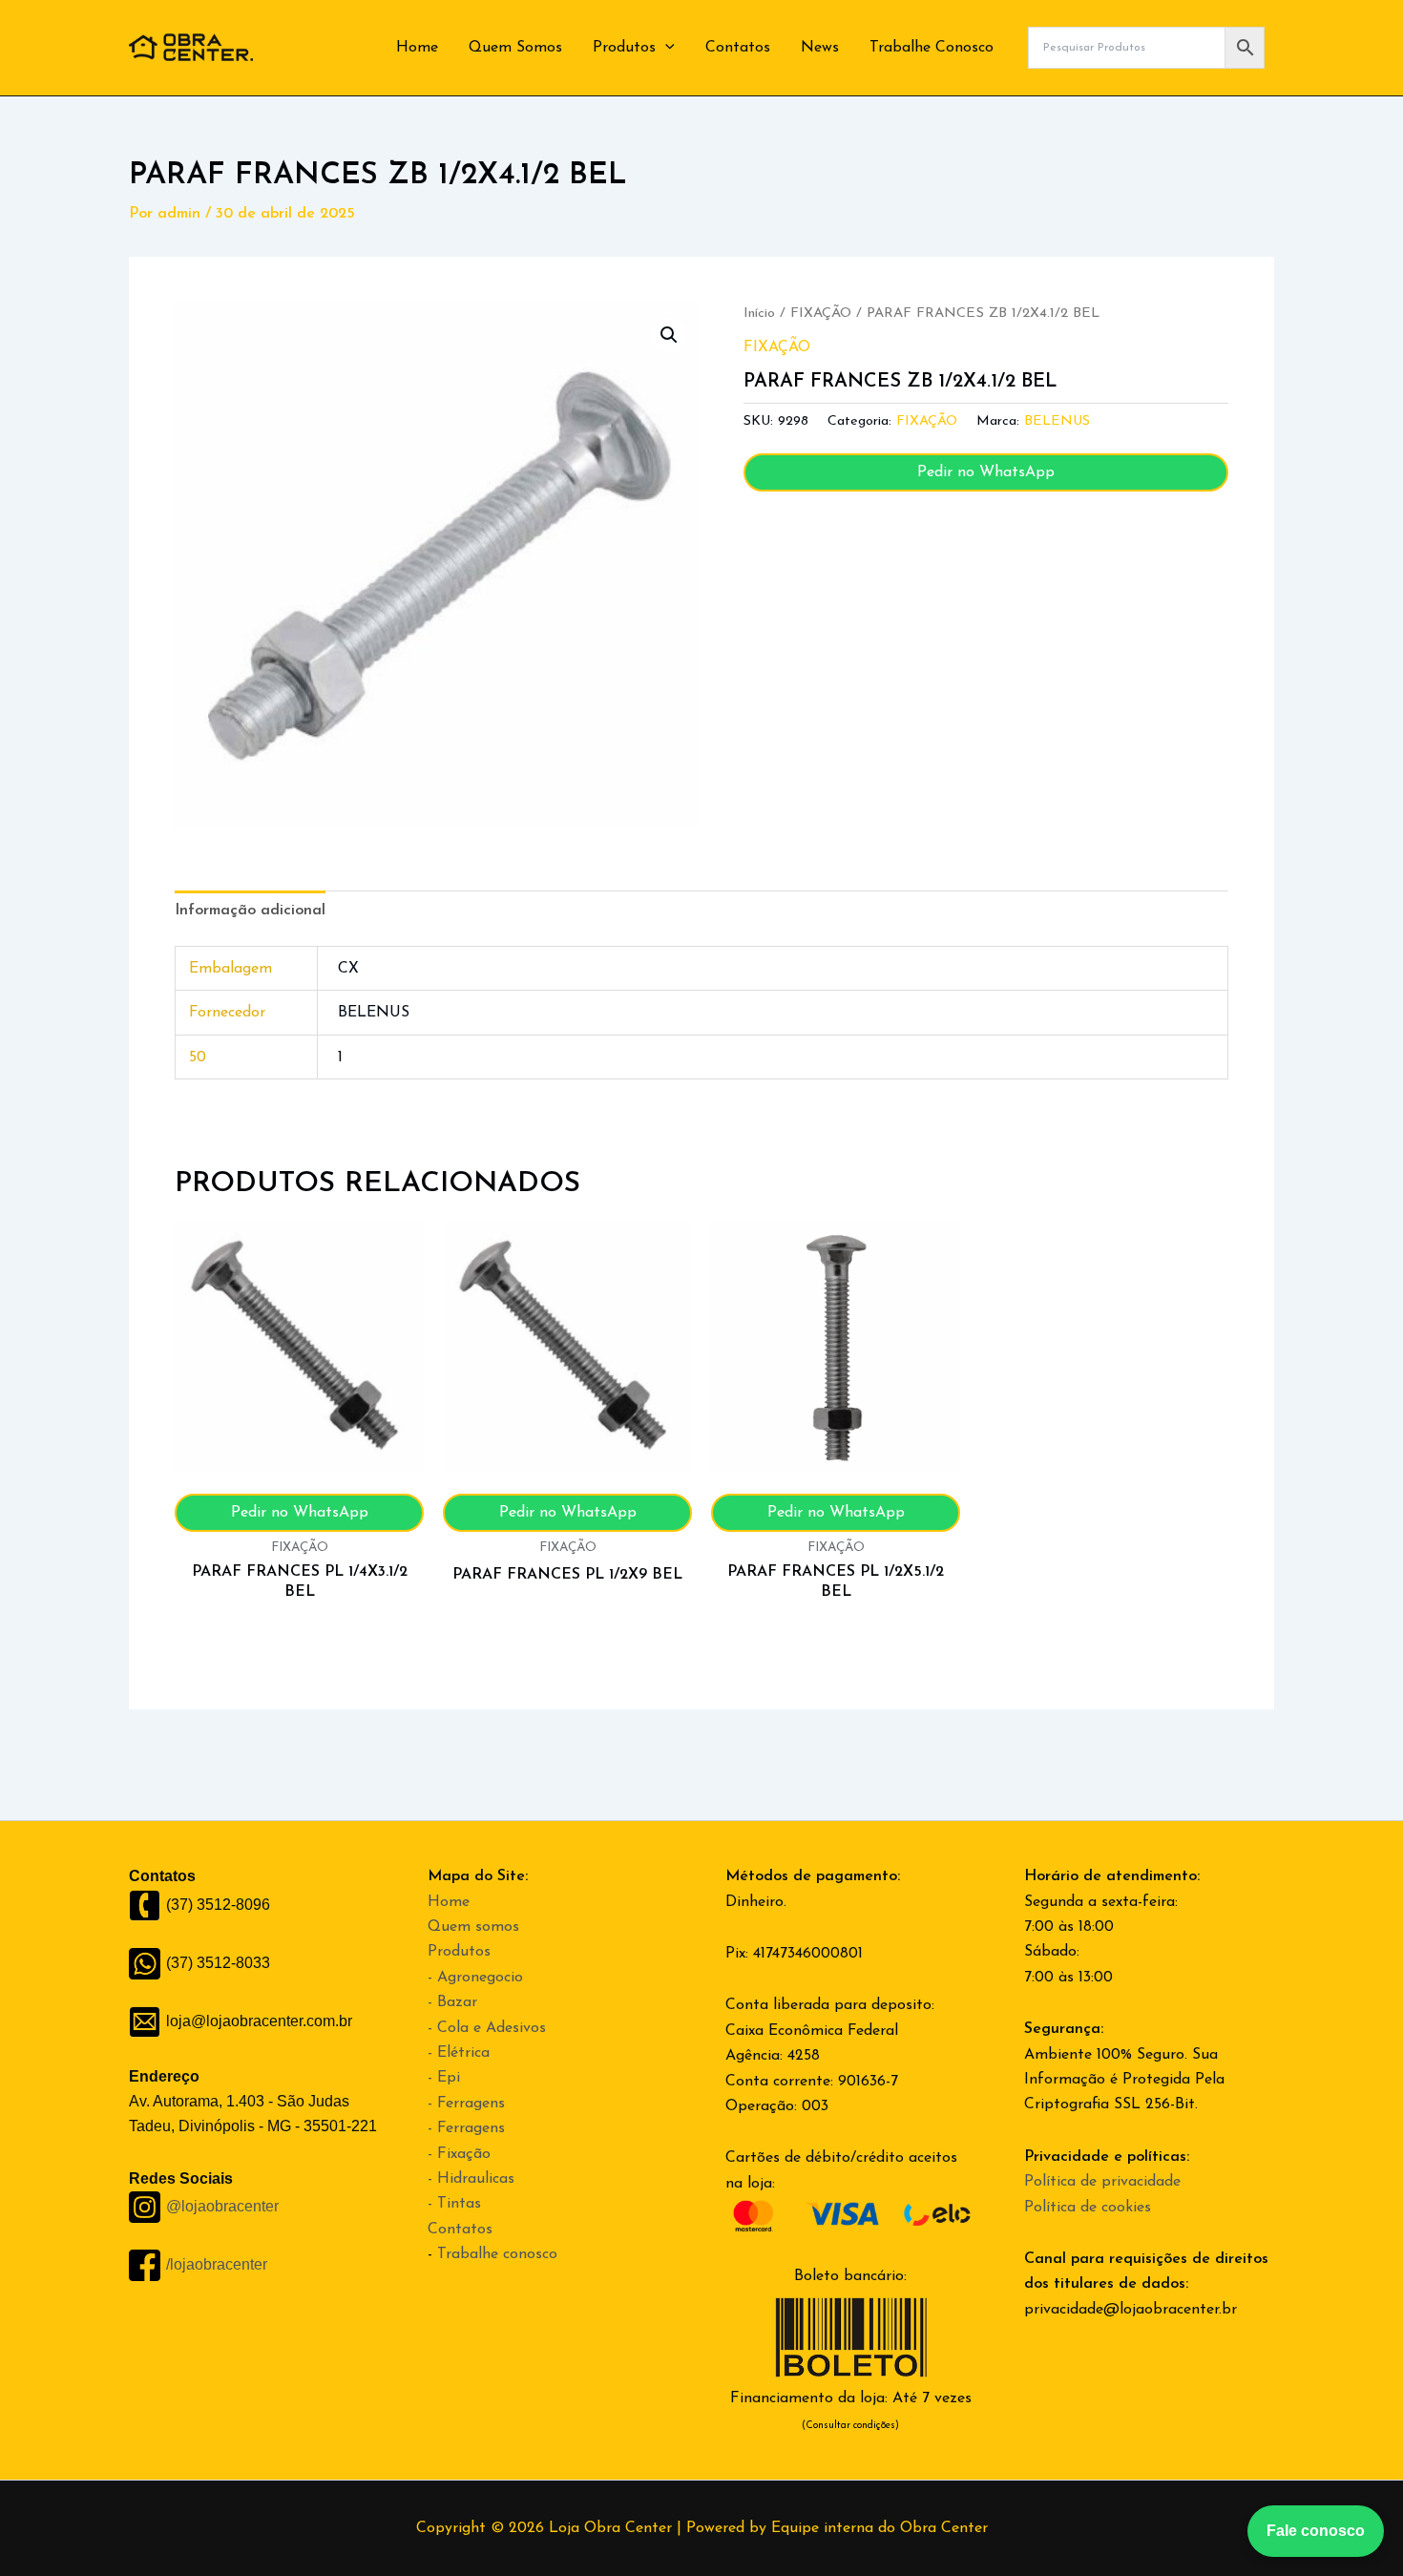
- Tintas (454, 2204)
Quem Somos (515, 48)
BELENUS (1057, 421)
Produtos (624, 48)
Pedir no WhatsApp (986, 472)
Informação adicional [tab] (250, 911)
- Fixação (459, 2154)
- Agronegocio (475, 1978)
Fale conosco (1316, 2531)
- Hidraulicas (471, 2179)
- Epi (444, 2078)
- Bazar (452, 2002)
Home (417, 48)
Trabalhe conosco (497, 2254)
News (820, 48)
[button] (665, 48)
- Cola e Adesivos (487, 2028)
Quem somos (473, 1927)
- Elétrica (459, 2053)
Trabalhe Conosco (932, 48)
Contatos (738, 48)
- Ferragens (466, 2104)
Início (759, 314)
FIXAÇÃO (821, 314)
